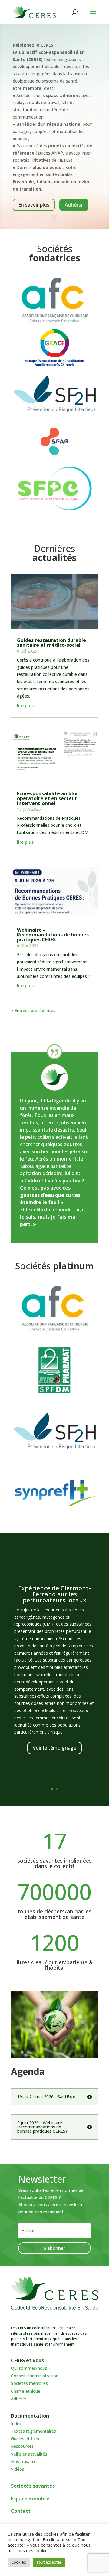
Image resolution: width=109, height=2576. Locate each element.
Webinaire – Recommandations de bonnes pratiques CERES (53, 935)
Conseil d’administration (35, 2376)
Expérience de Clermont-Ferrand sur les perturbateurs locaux (54, 1594)
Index (16, 2423)
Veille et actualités (29, 2454)
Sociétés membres (29, 2383)
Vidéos (18, 2469)
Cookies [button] (19, 2562)
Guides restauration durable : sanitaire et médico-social (53, 643)
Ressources (22, 2446)
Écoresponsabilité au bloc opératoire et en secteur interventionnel (48, 798)
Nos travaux (23, 2462)
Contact (21, 2511)
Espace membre (30, 2499)
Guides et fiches (27, 2439)
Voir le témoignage (54, 1748)
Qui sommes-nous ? (31, 2368)
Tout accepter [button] (49, 2562)
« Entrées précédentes (33, 1010)
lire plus (25, 706)
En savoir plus (34, 205)
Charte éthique (26, 2391)
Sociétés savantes (33, 2486)
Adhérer (74, 205)
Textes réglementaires (33, 2431)
